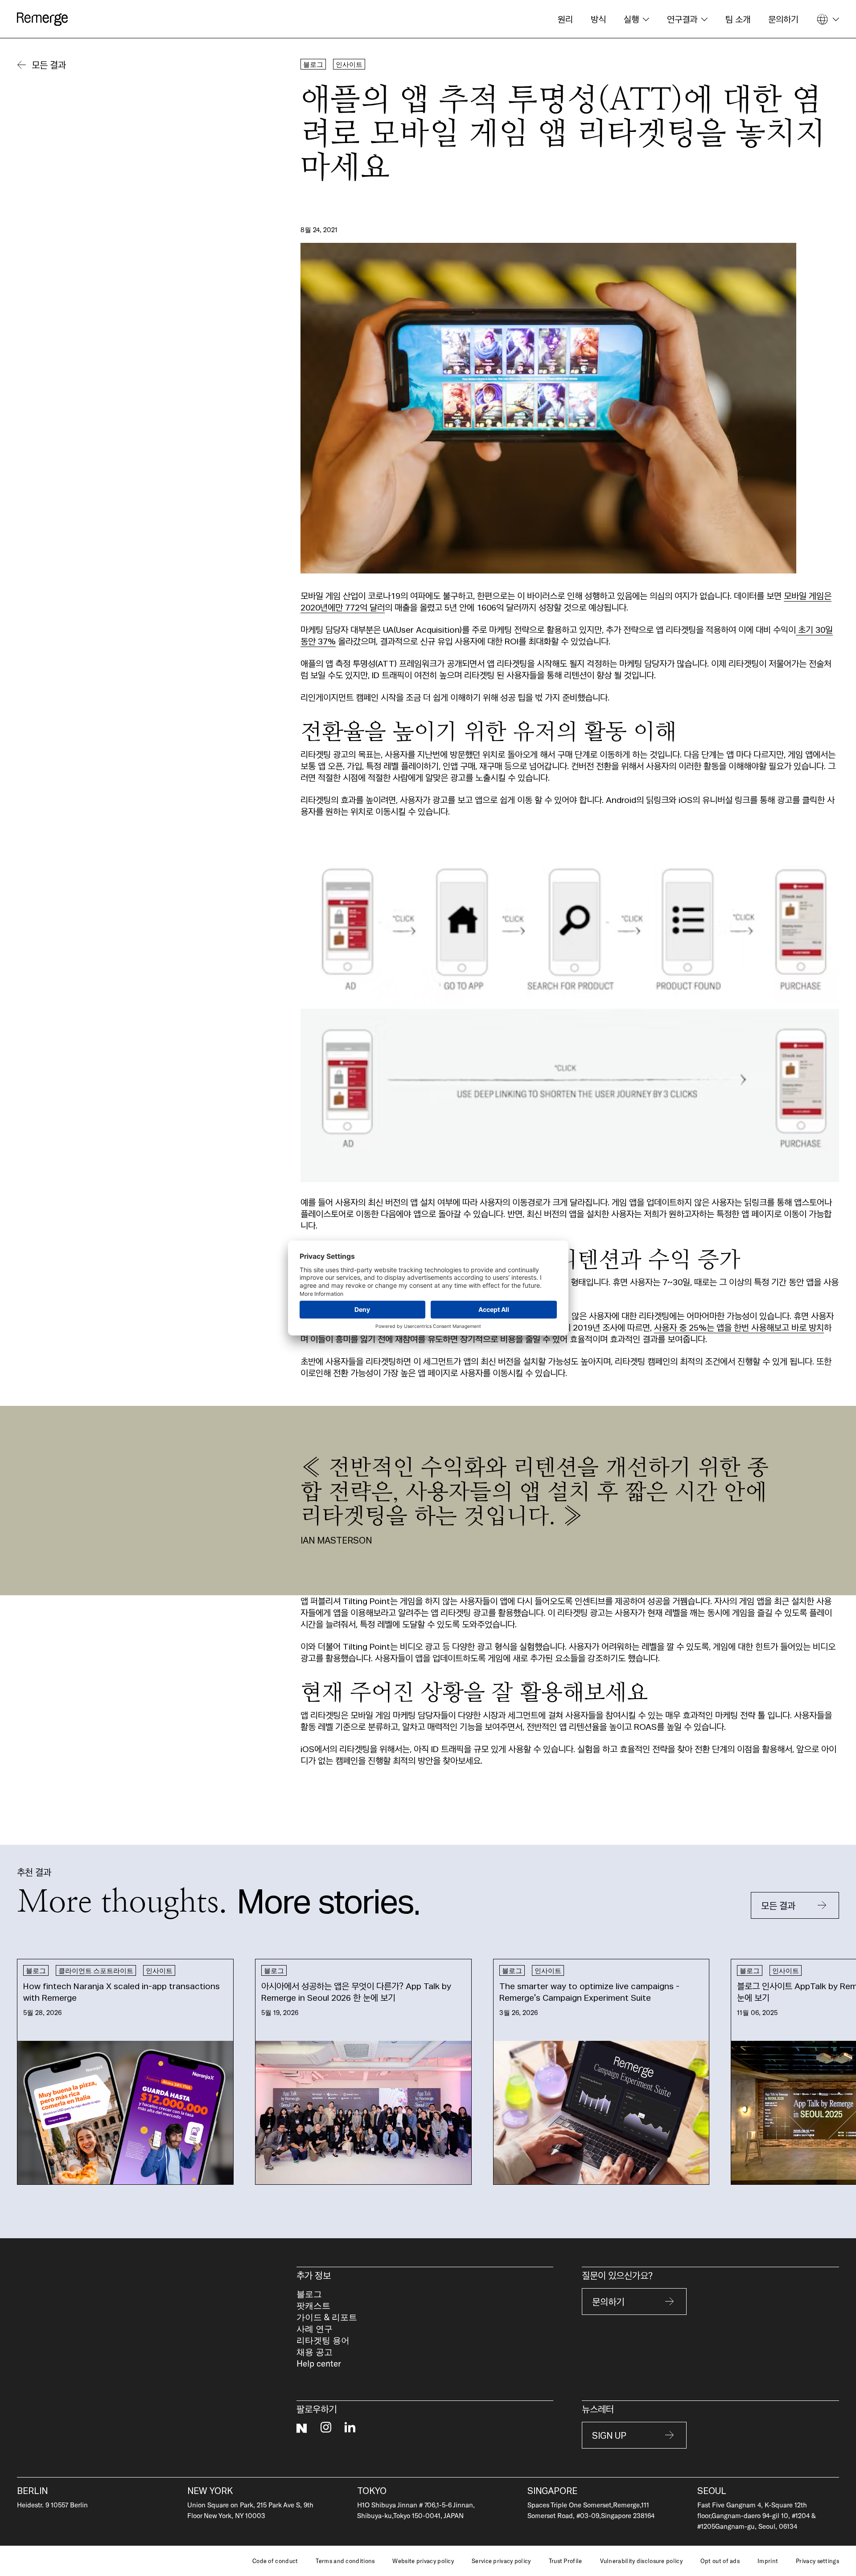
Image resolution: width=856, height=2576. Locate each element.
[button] (636, 19)
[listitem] (125, 2072)
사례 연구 (315, 2328)
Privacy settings (817, 2561)
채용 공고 (315, 2352)
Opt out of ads (720, 2561)
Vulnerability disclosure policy (641, 2561)
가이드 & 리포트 (327, 2317)
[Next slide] (821, 2072)
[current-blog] (125, 2072)
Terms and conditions (345, 2561)
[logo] (42, 19)
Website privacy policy (423, 2561)
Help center (319, 2363)
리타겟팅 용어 (323, 2340)
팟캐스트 (313, 2305)
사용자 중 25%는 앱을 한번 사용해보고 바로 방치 (739, 1327)
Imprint (768, 2561)
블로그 (309, 2294)
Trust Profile (566, 2561)
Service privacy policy (501, 2561)
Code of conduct (275, 2561)
